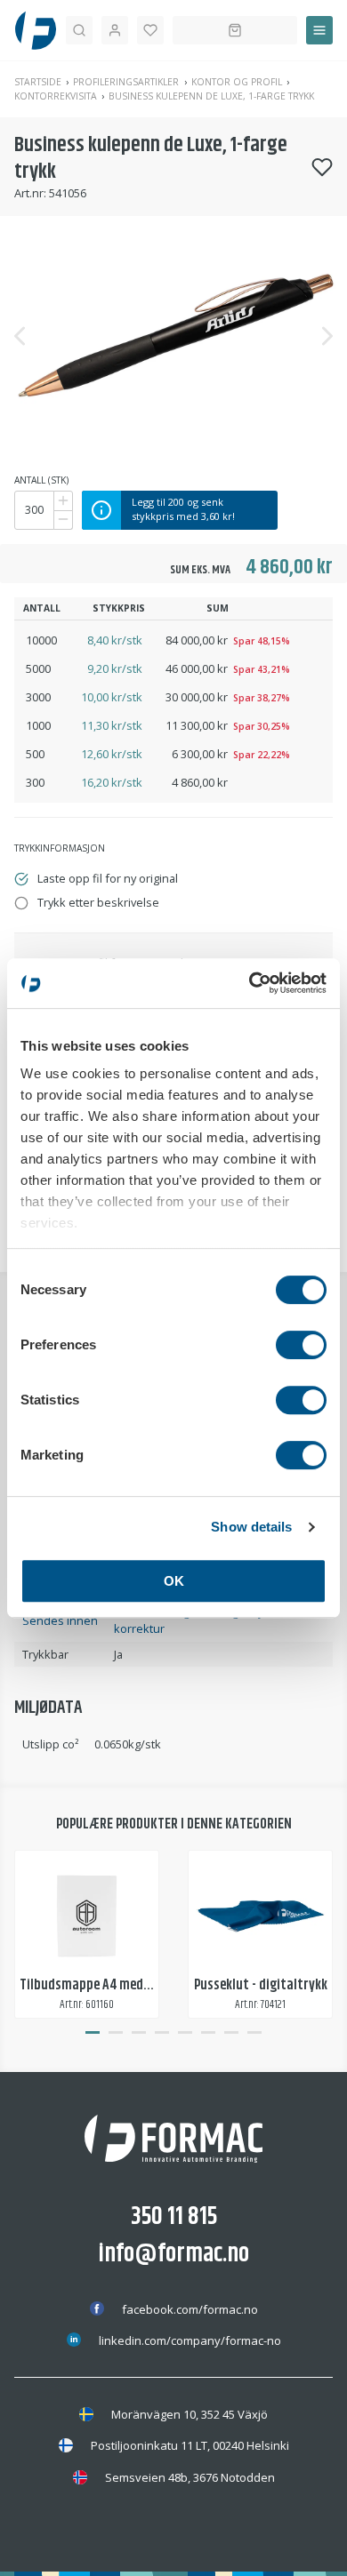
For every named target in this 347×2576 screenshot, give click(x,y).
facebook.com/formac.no (190, 2309)
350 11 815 (174, 2217)
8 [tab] (254, 2033)
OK (174, 1581)
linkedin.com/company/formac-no (190, 2340)
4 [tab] (162, 2033)
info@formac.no (174, 2254)
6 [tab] (208, 2033)
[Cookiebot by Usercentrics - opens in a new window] (250, 983)
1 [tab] (93, 2033)
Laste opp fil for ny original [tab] (108, 878)
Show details (251, 1527)
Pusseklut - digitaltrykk (261, 1985)
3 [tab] (139, 2033)
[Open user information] (115, 30)
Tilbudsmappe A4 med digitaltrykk (117, 1985)
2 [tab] (116, 2033)
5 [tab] (185, 2033)
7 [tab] (231, 2033)
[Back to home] (36, 30)
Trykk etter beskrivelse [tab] (98, 902)
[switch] (301, 1345)
